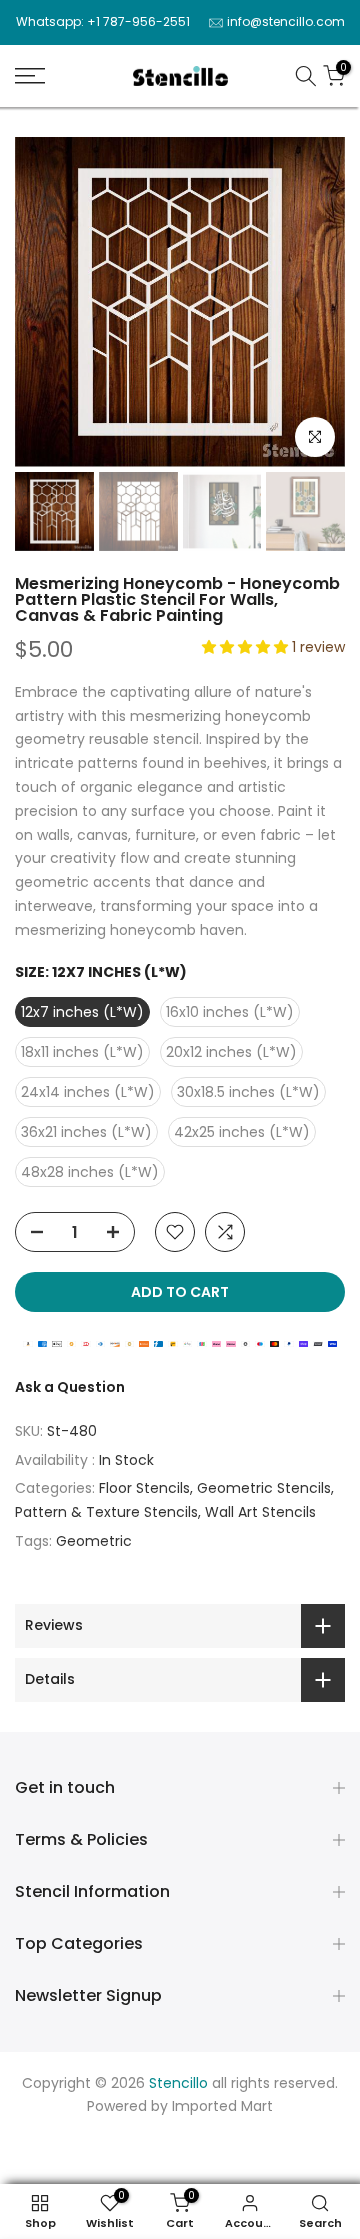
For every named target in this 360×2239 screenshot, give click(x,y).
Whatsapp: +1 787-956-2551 (103, 21)
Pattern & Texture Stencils (106, 1512)
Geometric (94, 1541)
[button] (247, 647)
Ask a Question (70, 1387)
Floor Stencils (144, 1488)
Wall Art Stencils (260, 1512)
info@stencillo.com (286, 21)
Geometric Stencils (264, 1488)
